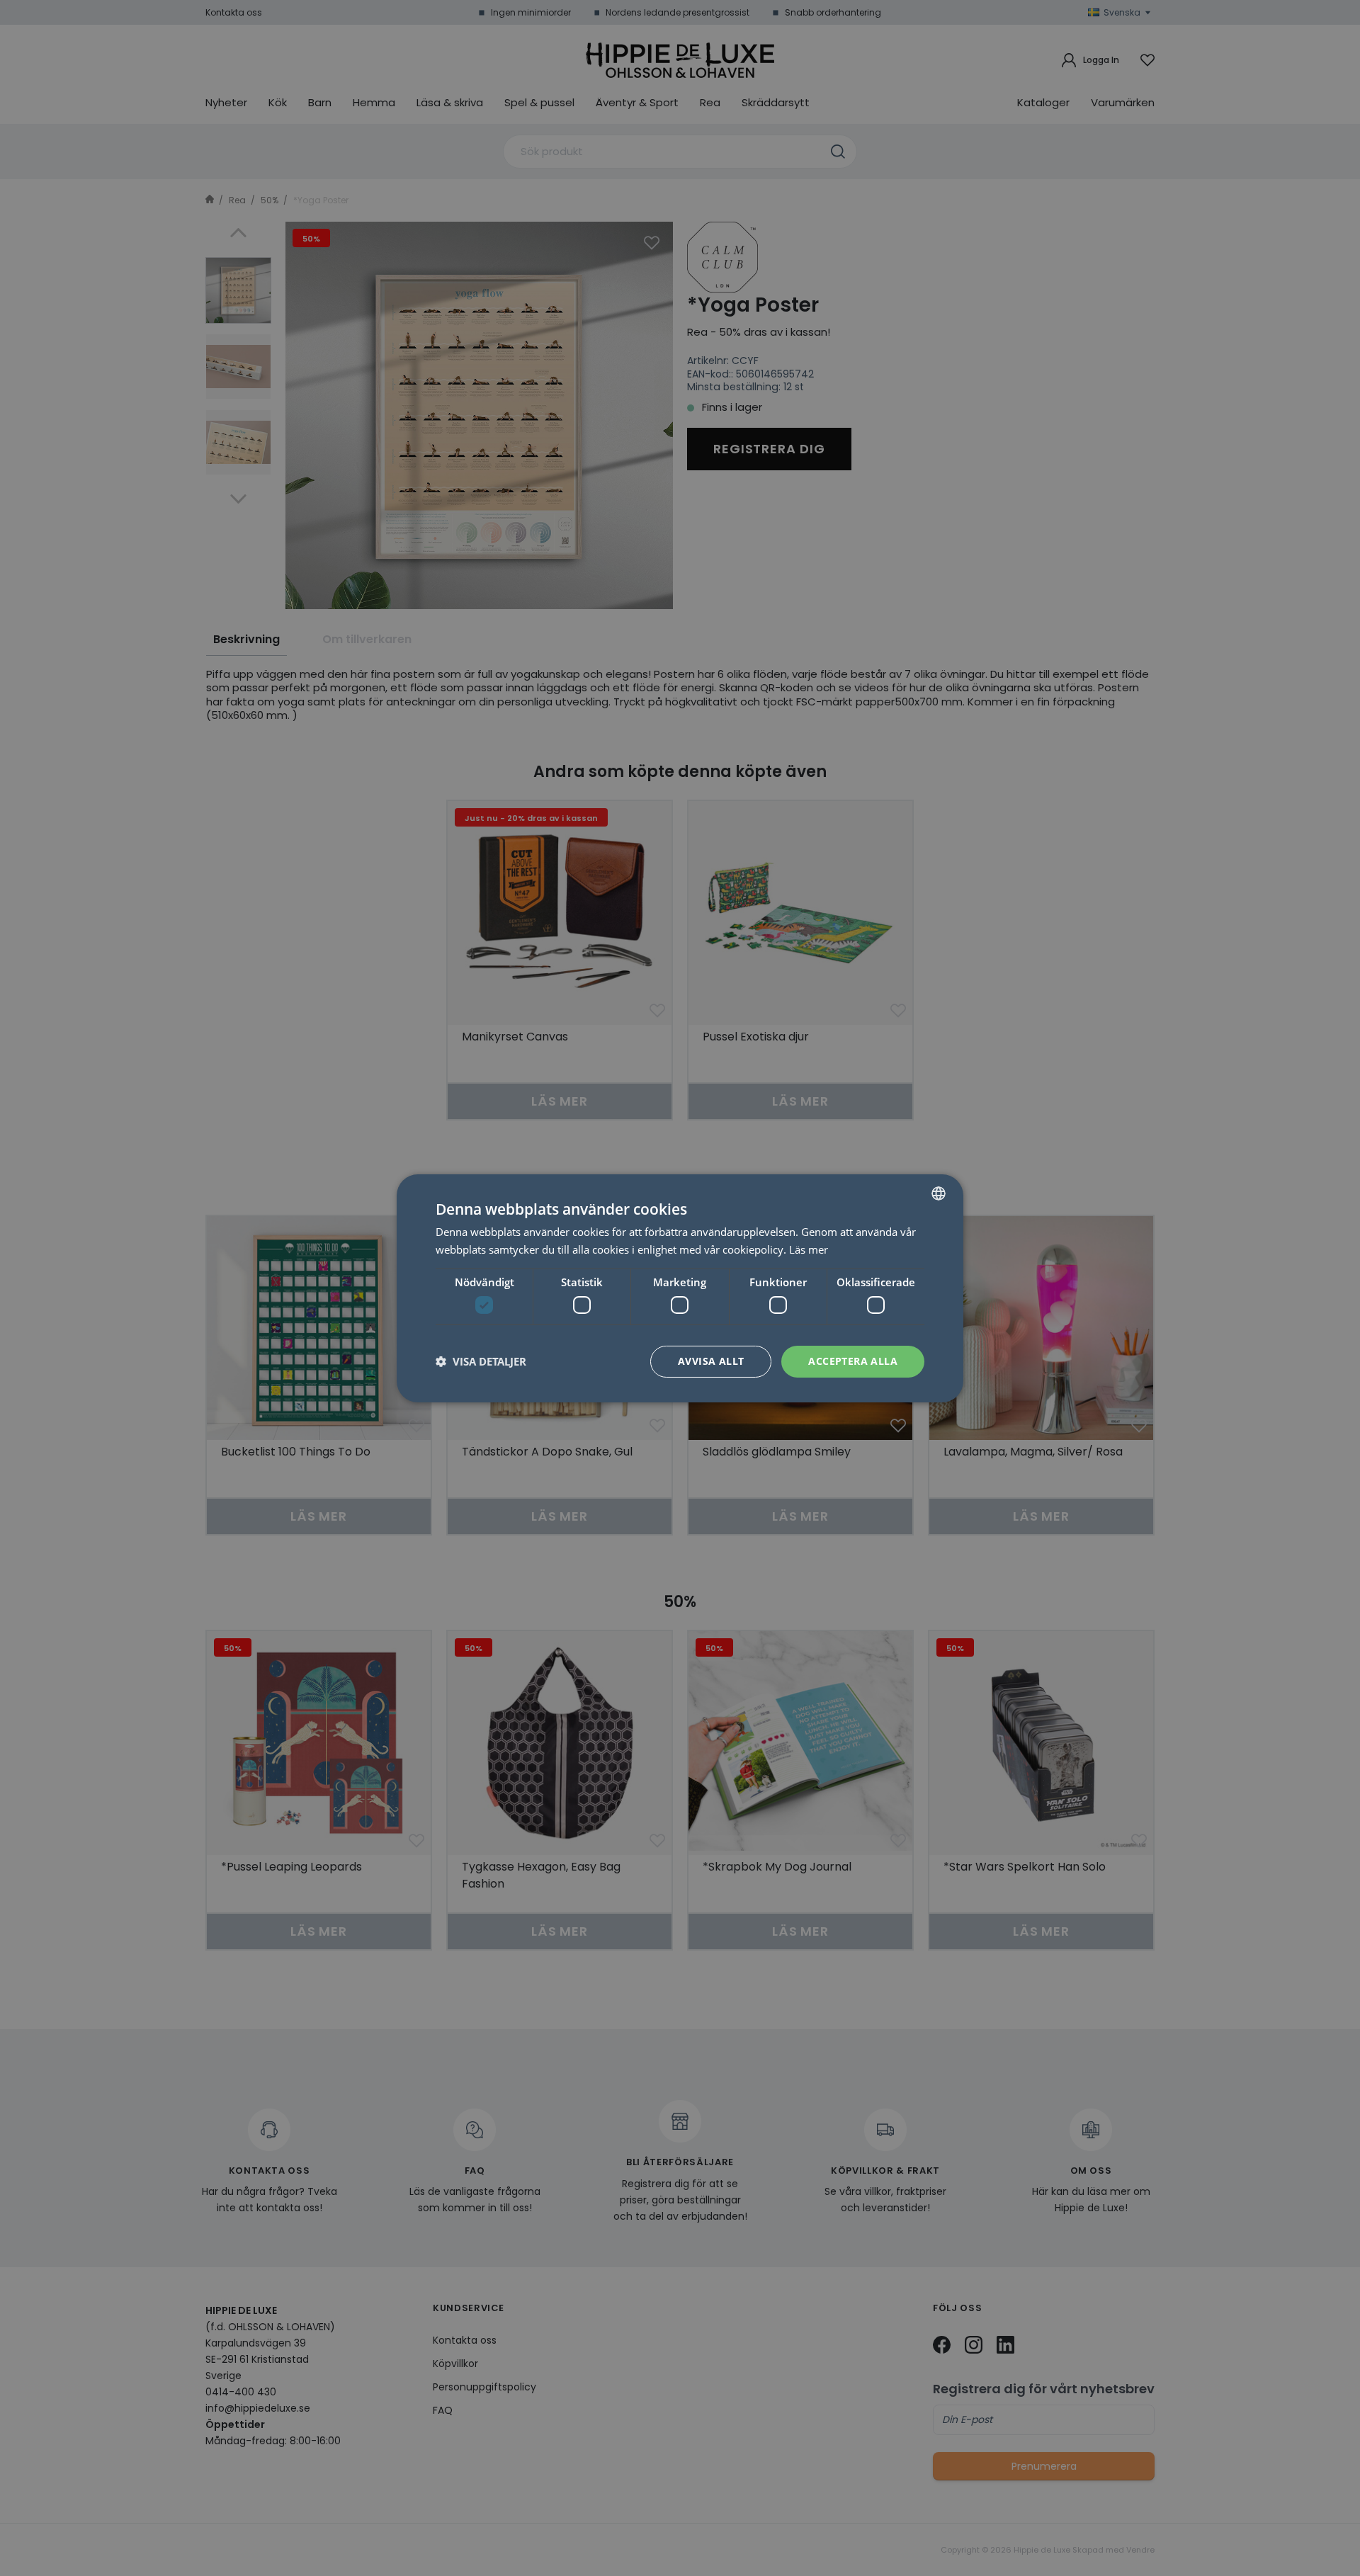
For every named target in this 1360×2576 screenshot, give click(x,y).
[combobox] (939, 1193)
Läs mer (809, 1249)
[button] (481, 1361)
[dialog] (680, 1288)
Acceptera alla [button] (853, 1361)
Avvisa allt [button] (711, 1361)
